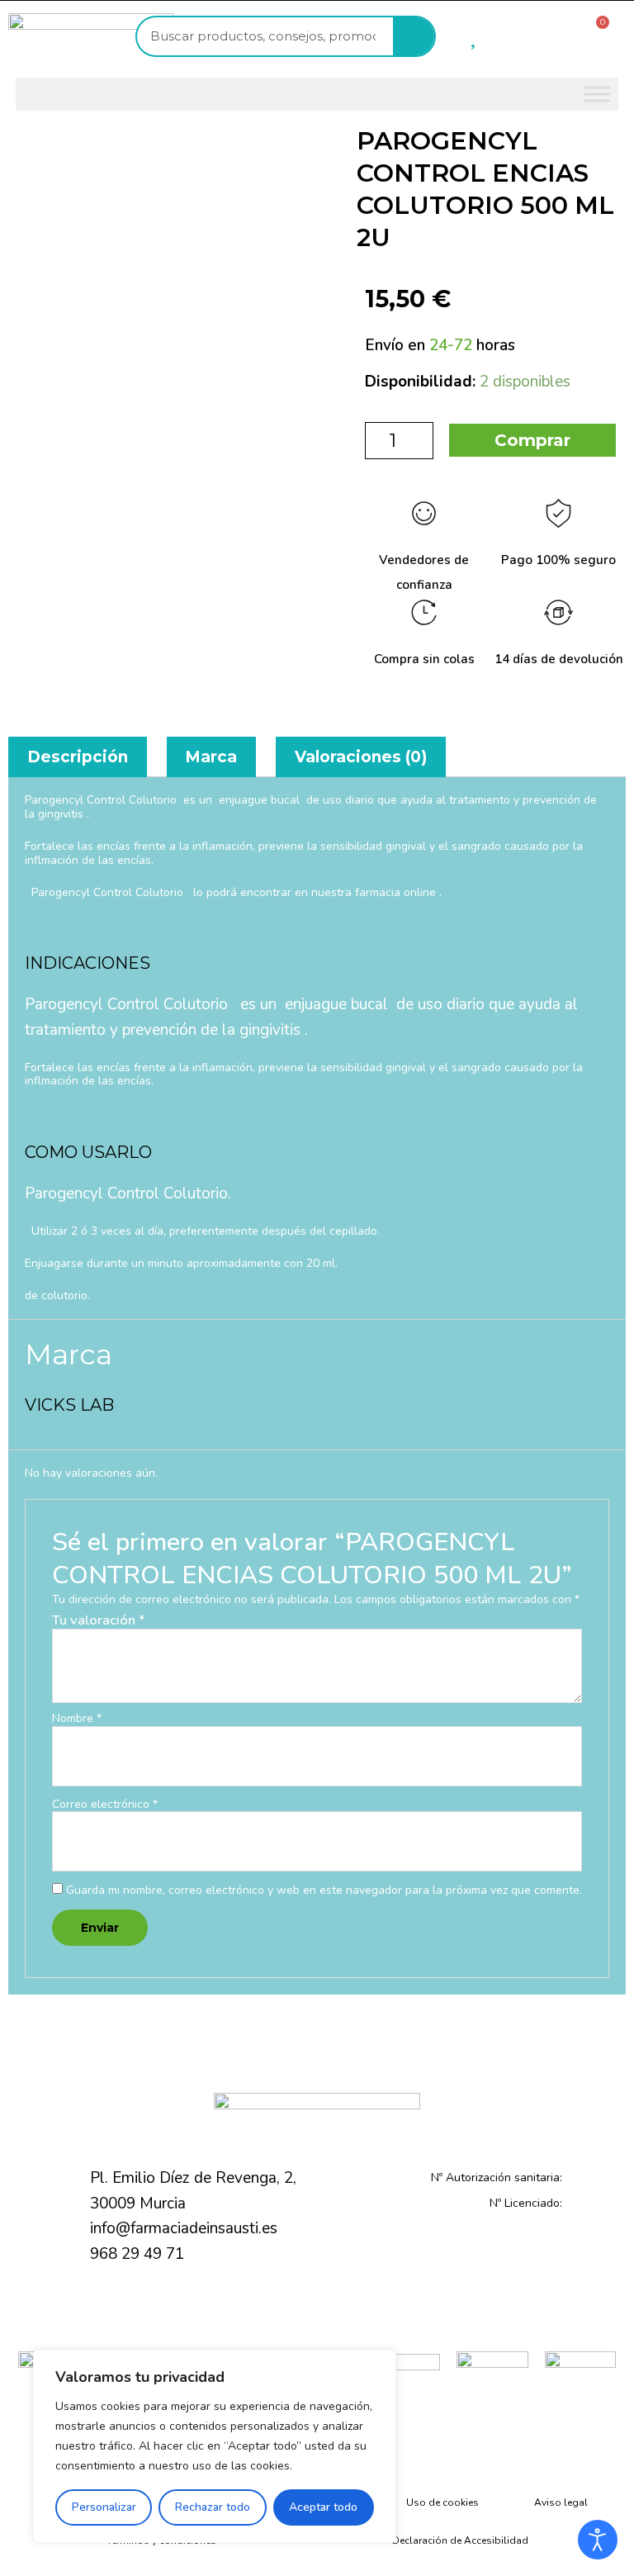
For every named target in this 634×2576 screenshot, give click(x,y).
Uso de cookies (442, 2502)
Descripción (78, 757)
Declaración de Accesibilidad (460, 2540)
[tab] (78, 757)
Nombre (77, 1719)
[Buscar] (414, 36)
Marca (211, 757)
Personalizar (104, 2507)
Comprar (532, 440)
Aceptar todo (323, 2507)
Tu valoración (99, 1620)
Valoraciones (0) (361, 757)
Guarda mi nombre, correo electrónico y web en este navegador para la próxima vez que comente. (324, 1890)
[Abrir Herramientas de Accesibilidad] (598, 2540)
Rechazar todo (213, 2507)
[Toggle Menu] (597, 94)
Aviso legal (561, 2502)
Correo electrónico (105, 1805)
